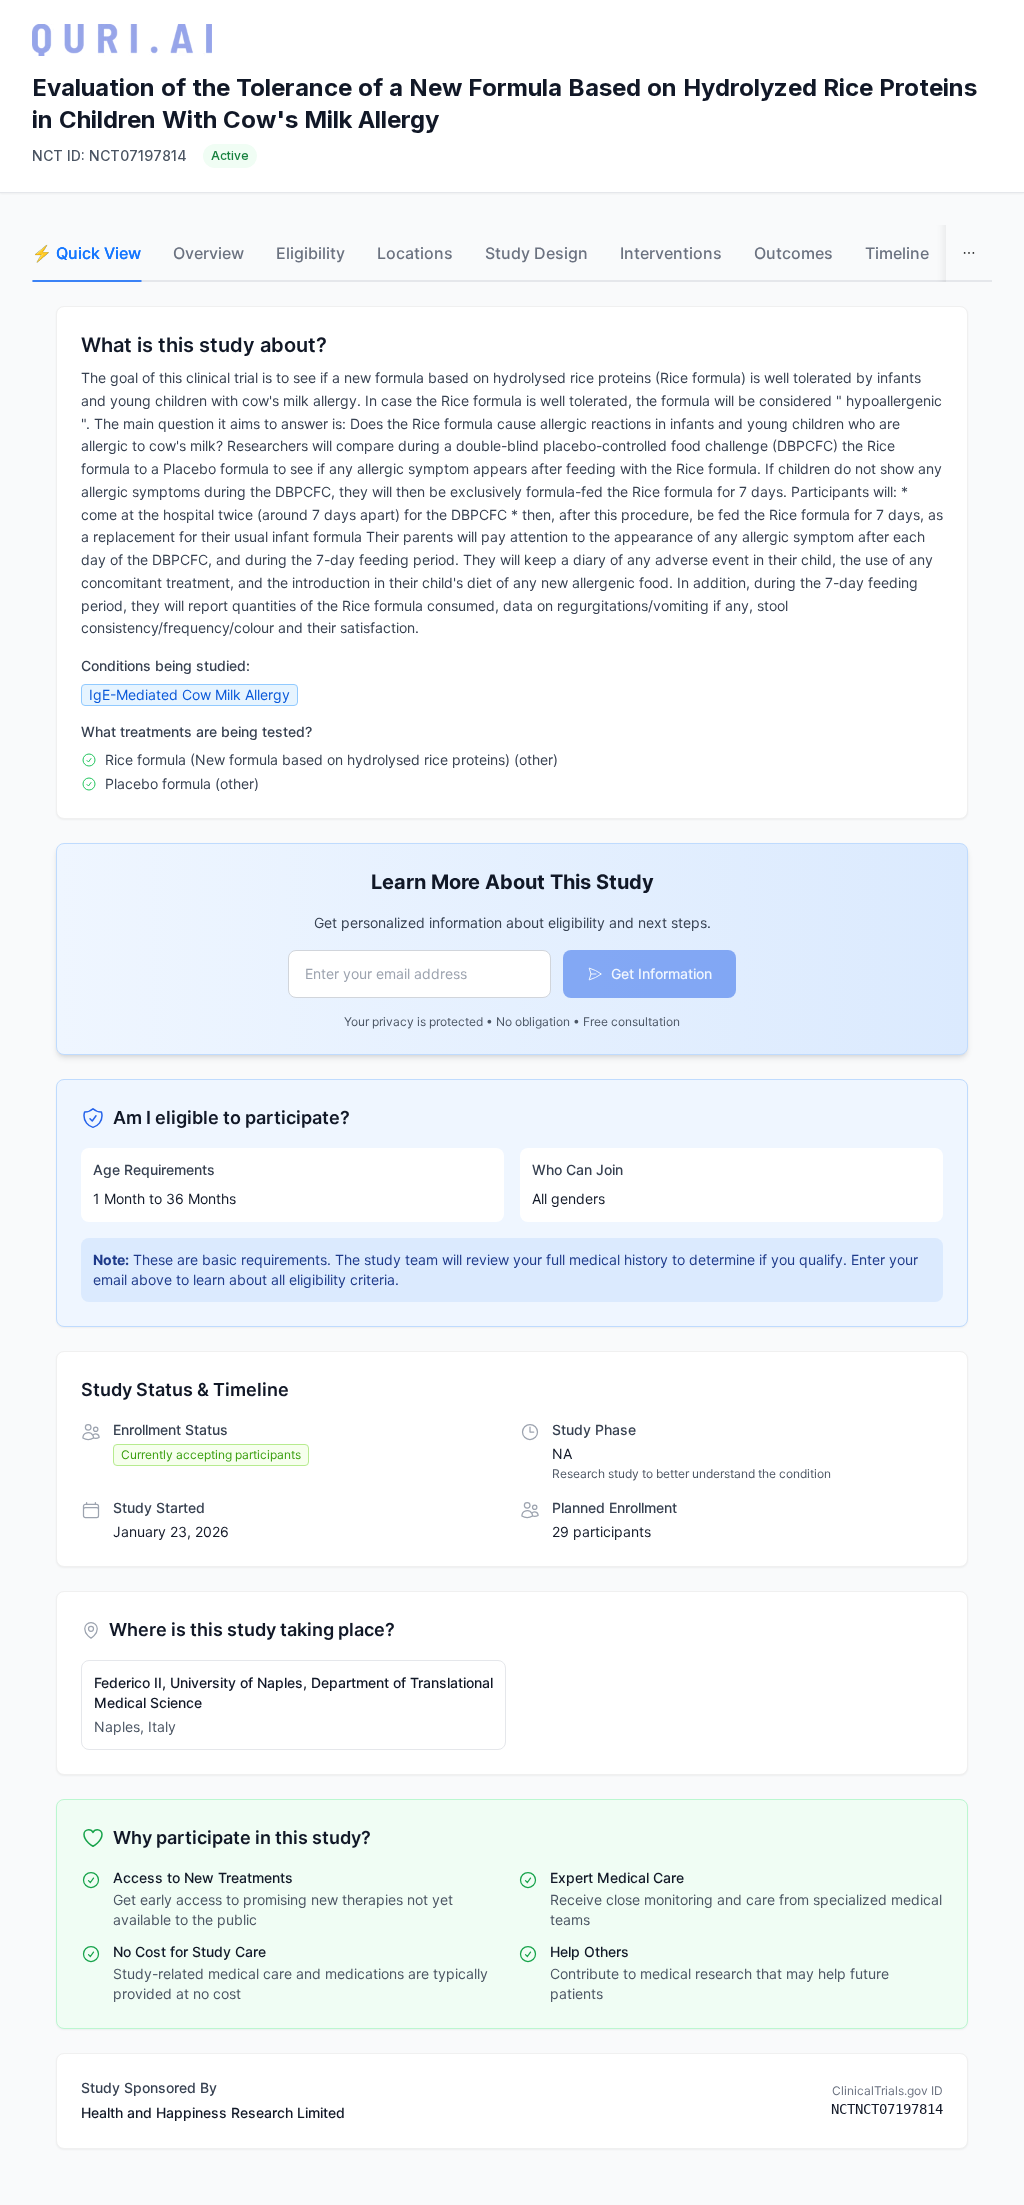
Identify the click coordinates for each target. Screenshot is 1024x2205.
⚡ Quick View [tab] (86, 253)
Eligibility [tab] (310, 253)
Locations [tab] (415, 253)
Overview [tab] (208, 253)
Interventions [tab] (671, 253)
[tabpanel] (512, 1227)
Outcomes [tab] (793, 253)
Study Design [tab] (536, 253)
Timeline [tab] (897, 253)
